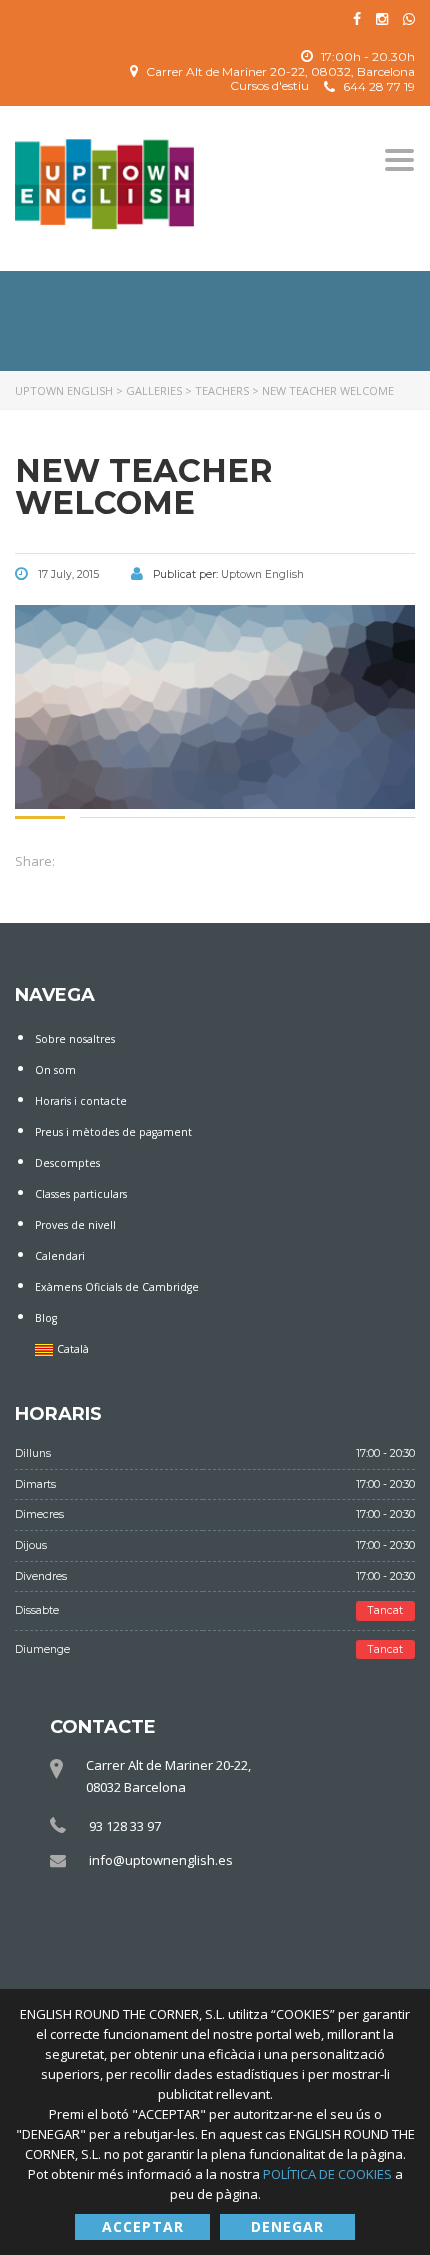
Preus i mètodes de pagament (113, 1132)
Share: (35, 861)
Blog (46, 1318)
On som (55, 1070)
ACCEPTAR (143, 2226)
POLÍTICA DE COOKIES (329, 2174)
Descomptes (67, 1163)
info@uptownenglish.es (161, 1860)
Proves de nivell (75, 1225)
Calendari (60, 1256)
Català (73, 1349)
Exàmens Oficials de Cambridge (117, 1287)
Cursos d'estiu (269, 85)
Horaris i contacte (81, 1101)
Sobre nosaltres (75, 1039)
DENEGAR (287, 2226)
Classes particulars (81, 1194)
